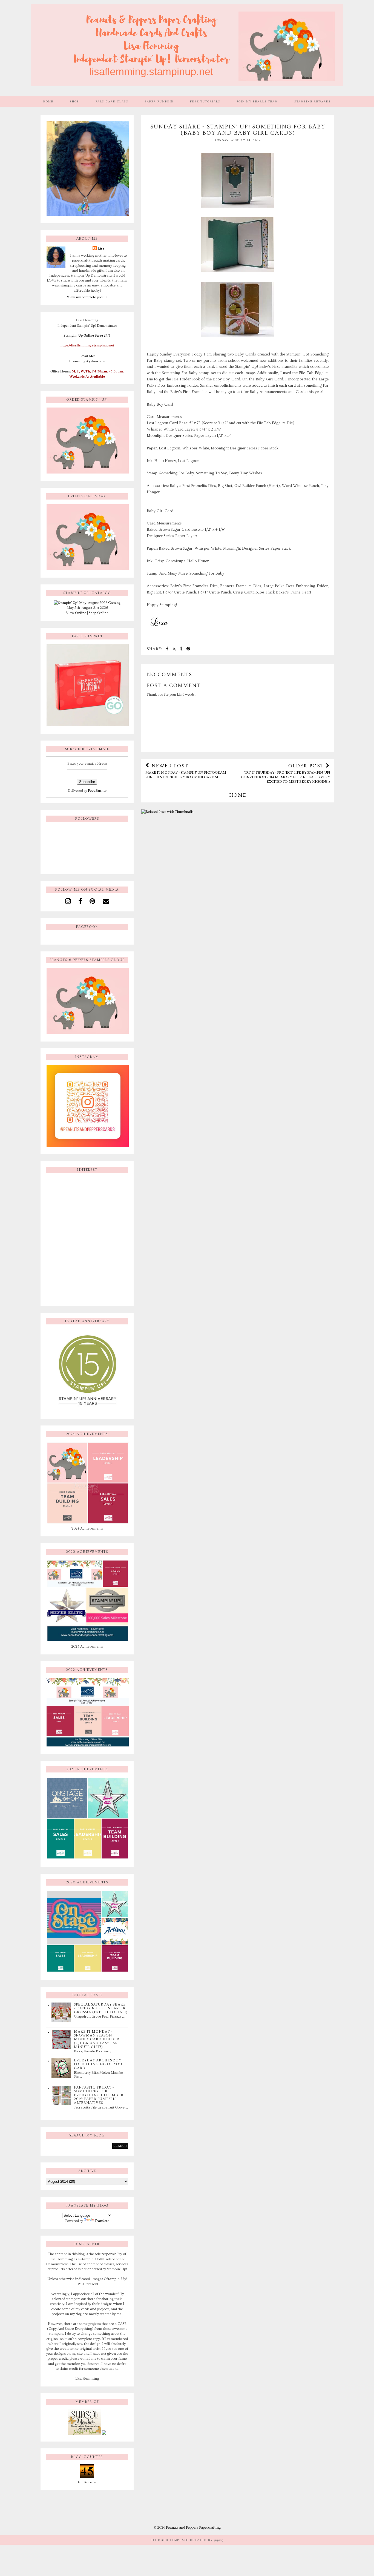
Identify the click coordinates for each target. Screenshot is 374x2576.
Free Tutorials (205, 101)
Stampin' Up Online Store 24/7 (87, 335)
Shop (74, 101)
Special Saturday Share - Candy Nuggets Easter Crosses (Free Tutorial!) (101, 2008)
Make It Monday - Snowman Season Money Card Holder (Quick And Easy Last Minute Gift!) (97, 2039)
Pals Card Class (112, 101)
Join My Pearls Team (257, 101)
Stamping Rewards (313, 101)
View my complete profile (87, 297)
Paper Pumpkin (159, 101)
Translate (102, 2221)
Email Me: (87, 356)
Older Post (285, 773)
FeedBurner (97, 791)
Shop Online (99, 613)
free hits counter (87, 2482)
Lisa (101, 248)
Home (48, 101)
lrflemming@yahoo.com (87, 361)
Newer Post (186, 771)
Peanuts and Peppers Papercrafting (193, 2528)
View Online (76, 613)
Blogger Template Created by (187, 2540)
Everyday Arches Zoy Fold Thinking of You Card (98, 2064)
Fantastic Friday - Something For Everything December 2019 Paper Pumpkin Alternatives (99, 2095)
